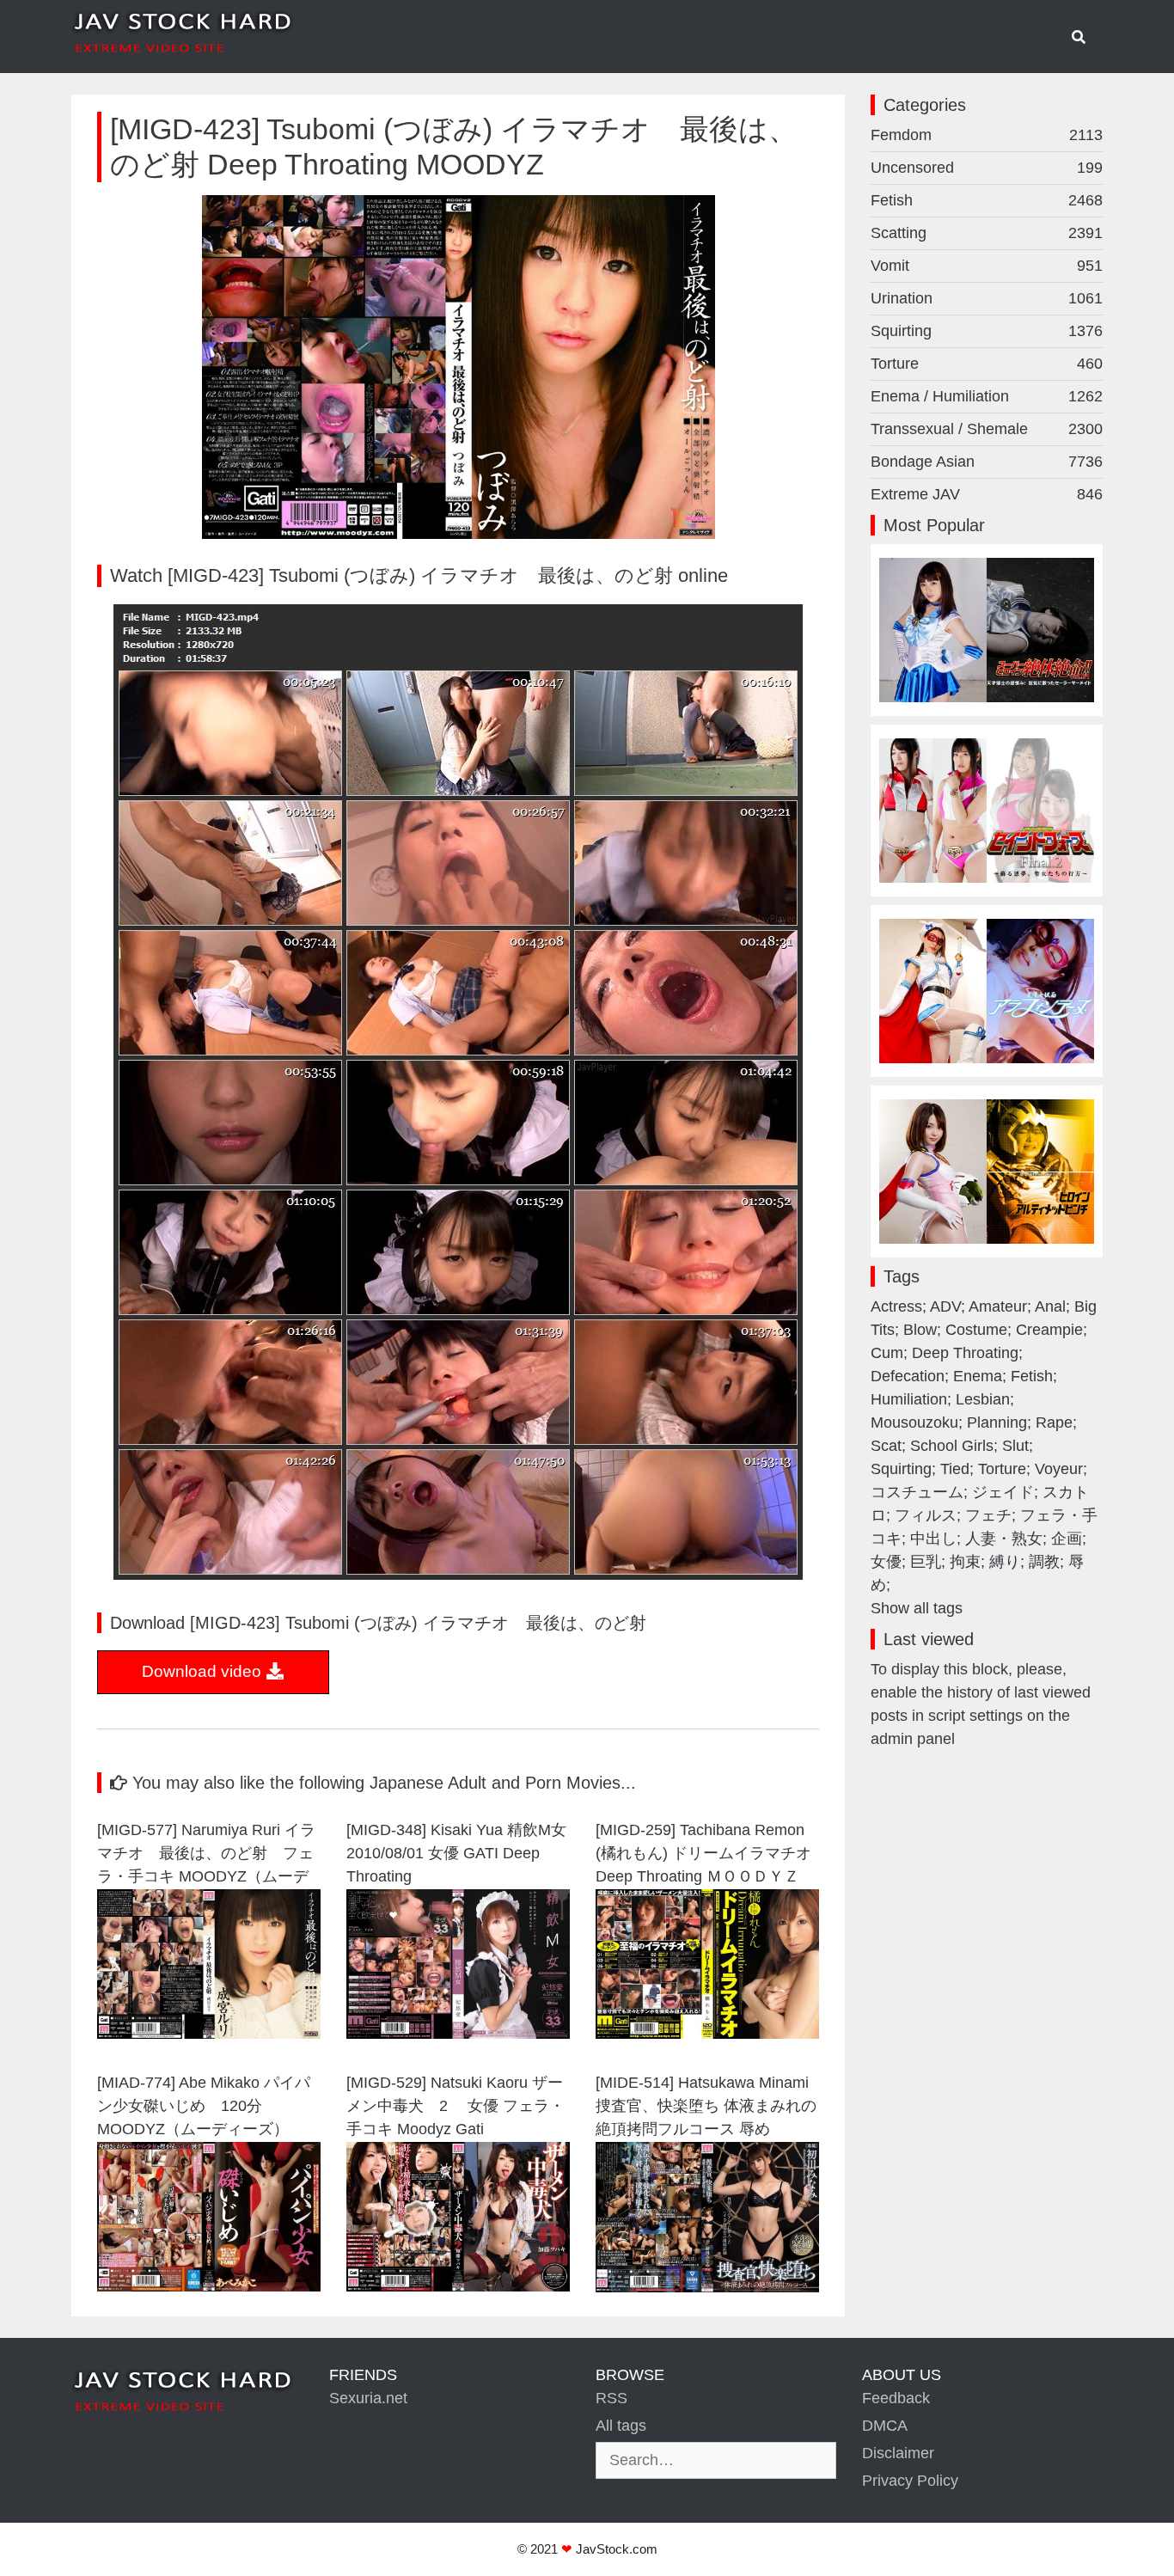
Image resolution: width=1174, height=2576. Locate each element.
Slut (1015, 1446)
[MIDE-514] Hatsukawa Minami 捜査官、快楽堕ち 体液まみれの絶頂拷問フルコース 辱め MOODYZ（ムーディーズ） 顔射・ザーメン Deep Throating (706, 2108)
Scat (886, 1446)
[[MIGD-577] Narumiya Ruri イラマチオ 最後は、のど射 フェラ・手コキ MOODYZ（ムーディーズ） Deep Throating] (209, 2034)
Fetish (987, 200)
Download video (204, 1671)
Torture (987, 364)
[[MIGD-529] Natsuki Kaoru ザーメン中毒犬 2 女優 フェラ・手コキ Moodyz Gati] (458, 2286)
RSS (611, 2398)
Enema (978, 1376)
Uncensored (987, 168)
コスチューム (917, 1492)
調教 (1044, 1562)
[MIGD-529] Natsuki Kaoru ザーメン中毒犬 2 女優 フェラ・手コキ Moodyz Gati (456, 2106)
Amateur (998, 1306)
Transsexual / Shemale (987, 429)
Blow (920, 1330)
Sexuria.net (368, 2398)
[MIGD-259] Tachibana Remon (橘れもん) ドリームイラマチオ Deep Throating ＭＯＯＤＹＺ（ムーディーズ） (703, 1855)
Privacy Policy (910, 2481)
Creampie (1049, 1330)
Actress (896, 1306)
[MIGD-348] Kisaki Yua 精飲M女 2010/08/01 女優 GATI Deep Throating (458, 1853)
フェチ (988, 1515)
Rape (1054, 1423)
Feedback (896, 2398)
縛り (1005, 1562)
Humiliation (909, 1399)
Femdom (987, 135)
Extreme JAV (987, 494)
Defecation (908, 1376)
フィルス (926, 1515)
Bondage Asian (987, 462)
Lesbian (983, 1399)
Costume (976, 1330)
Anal (1050, 1306)
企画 (1067, 1539)
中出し (933, 1539)
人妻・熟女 (1004, 1539)
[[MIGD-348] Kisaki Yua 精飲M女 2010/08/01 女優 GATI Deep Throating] (458, 2034)
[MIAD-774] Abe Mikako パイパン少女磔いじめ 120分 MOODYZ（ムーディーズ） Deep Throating (204, 2108)
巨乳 (926, 1562)
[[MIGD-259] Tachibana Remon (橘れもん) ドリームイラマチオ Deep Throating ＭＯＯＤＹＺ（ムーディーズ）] (707, 2034)
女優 (886, 1562)
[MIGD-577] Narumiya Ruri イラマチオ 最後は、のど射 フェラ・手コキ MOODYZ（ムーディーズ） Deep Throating (206, 1855)
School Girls (952, 1446)
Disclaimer (898, 2453)
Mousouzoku (914, 1423)
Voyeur (1059, 1469)
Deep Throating (965, 1353)
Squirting (987, 331)
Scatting (987, 233)
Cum (887, 1353)
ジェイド (1003, 1492)
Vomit (987, 266)
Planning (997, 1423)
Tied (955, 1469)
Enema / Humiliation (987, 396)
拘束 (965, 1562)
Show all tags (917, 1608)
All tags (621, 2426)
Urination (987, 298)
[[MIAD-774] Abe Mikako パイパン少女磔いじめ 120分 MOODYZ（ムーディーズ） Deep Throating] (209, 2286)
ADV (945, 1306)
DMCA (885, 2426)
